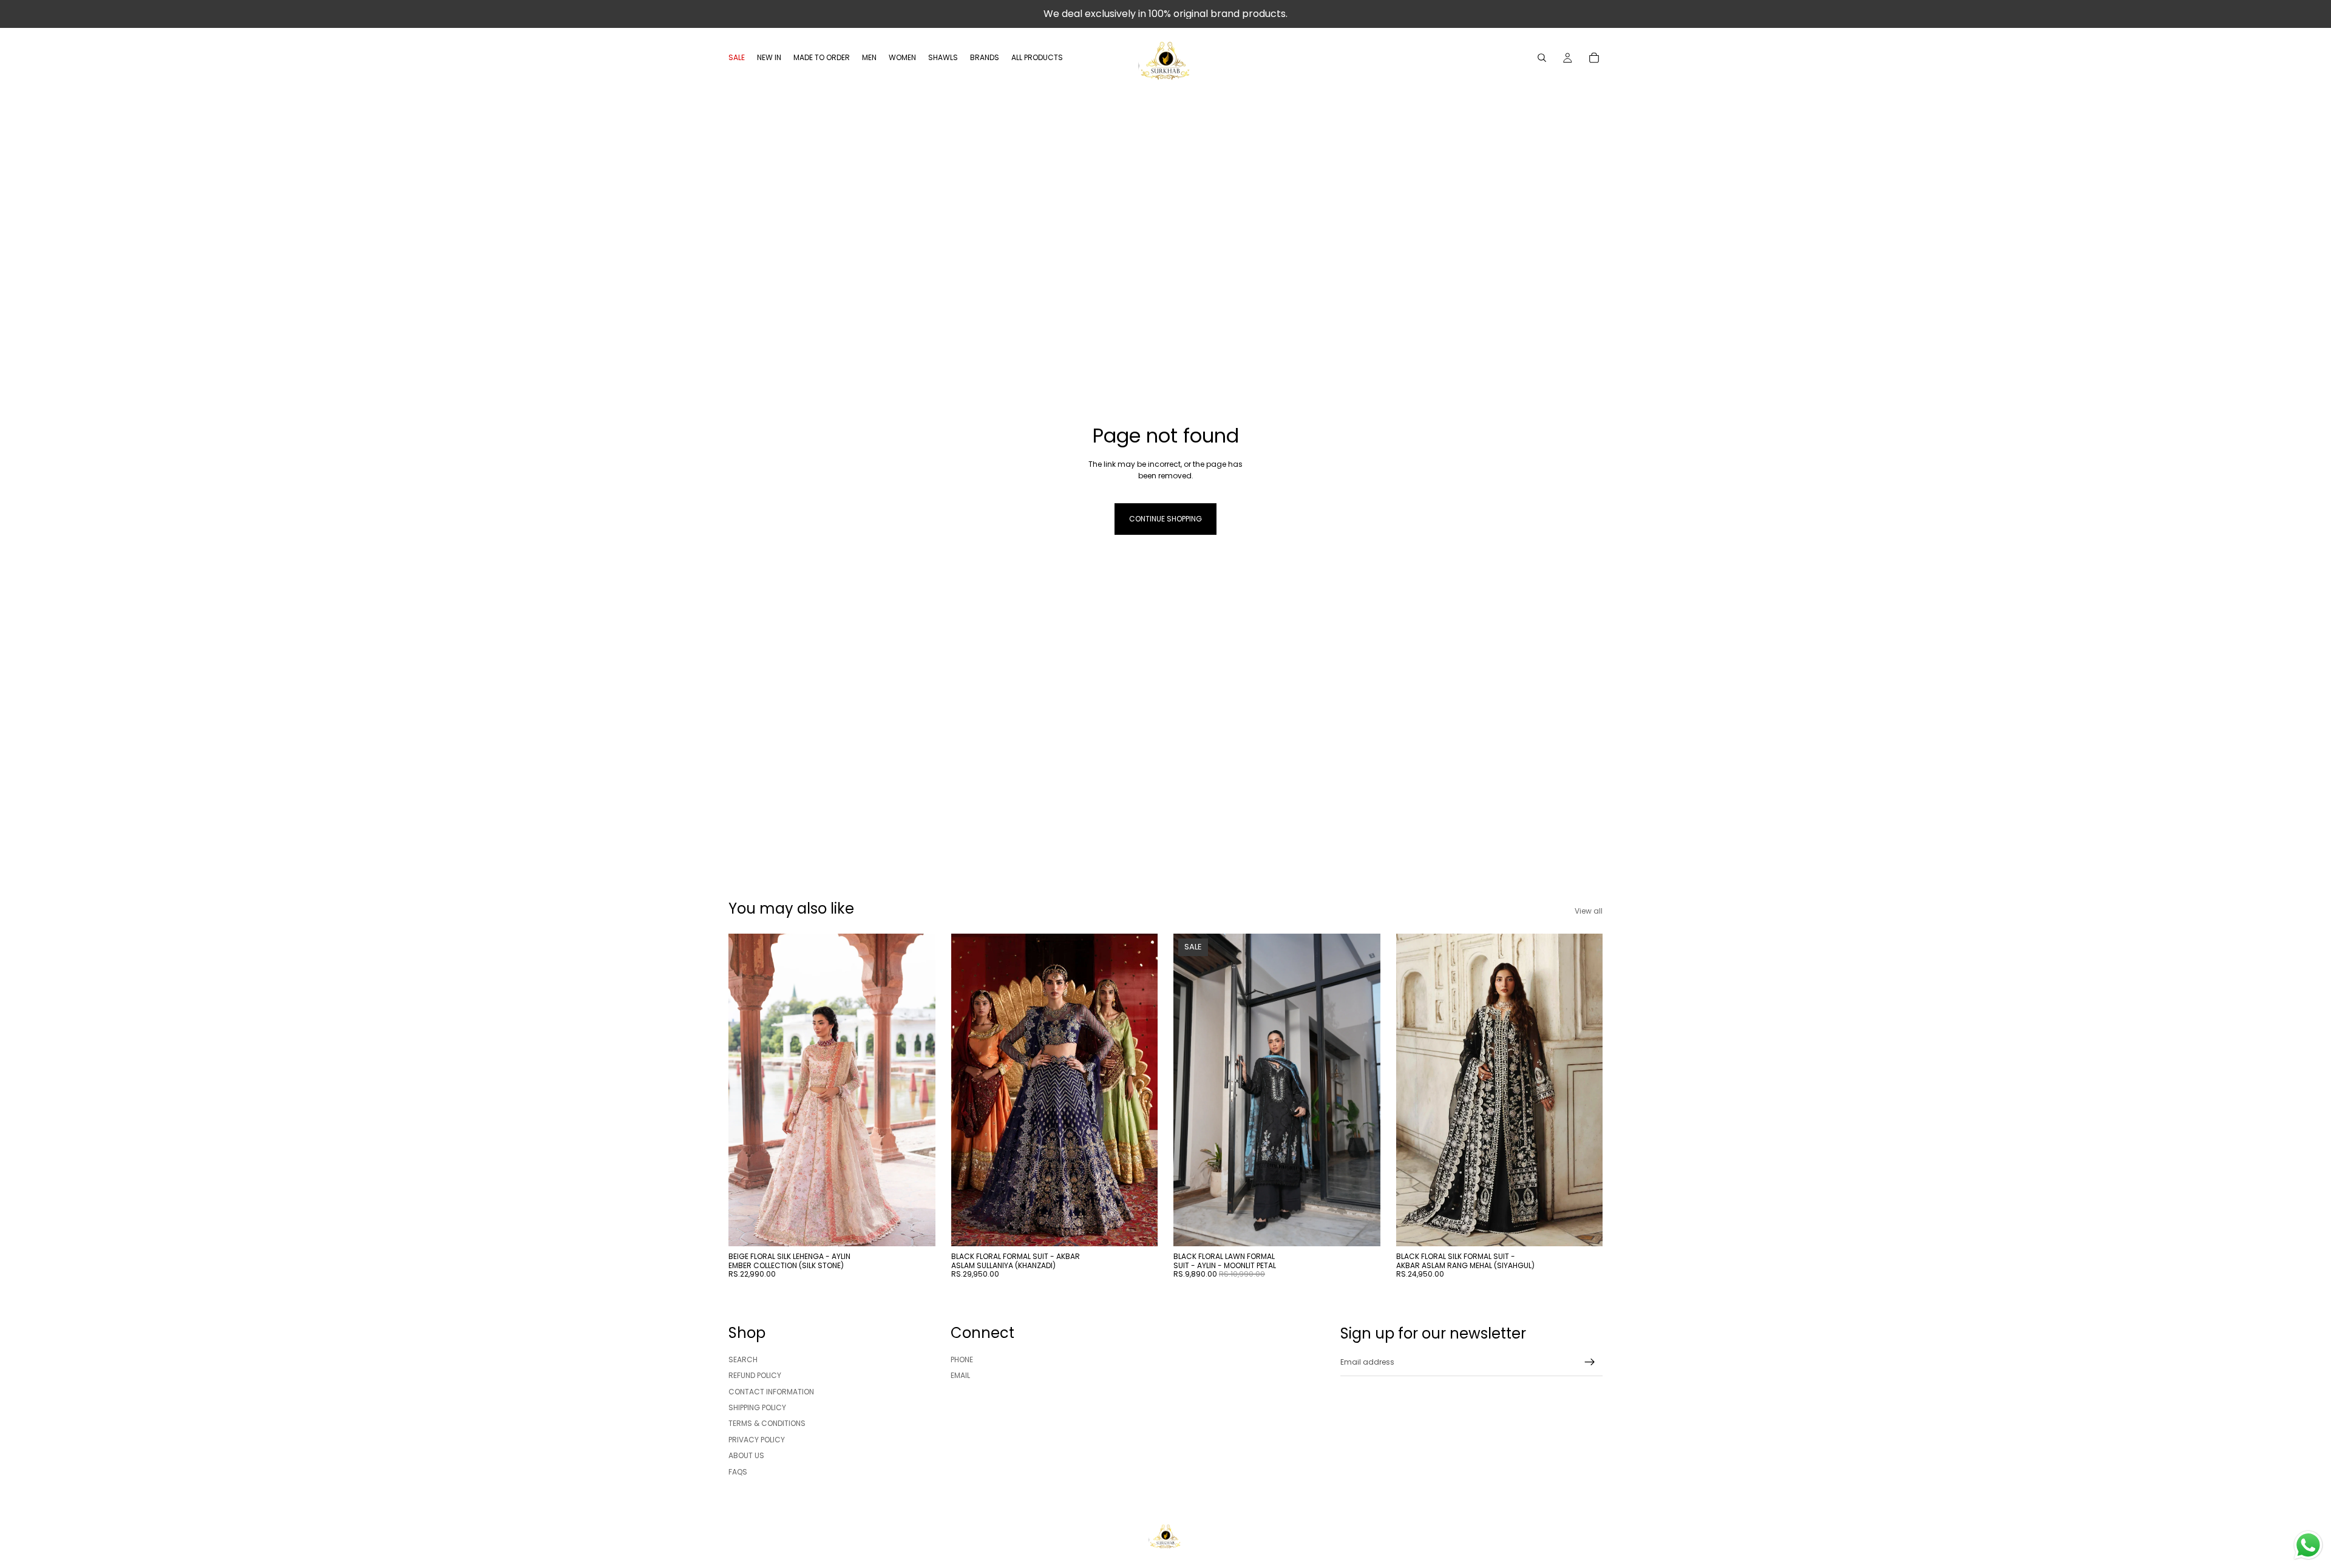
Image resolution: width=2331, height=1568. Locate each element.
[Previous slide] (747, 1090)
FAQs (738, 1472)
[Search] (1542, 58)
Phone (962, 1359)
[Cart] (1594, 58)
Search (743, 1359)
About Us (746, 1456)
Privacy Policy (757, 1440)
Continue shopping (1165, 519)
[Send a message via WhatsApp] (2308, 1545)
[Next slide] (917, 1090)
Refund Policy (755, 1376)
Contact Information (771, 1392)
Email (960, 1376)
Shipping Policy (757, 1407)
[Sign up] (1590, 1362)
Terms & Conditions (767, 1424)
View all (1589, 911)
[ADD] (917, 1227)
